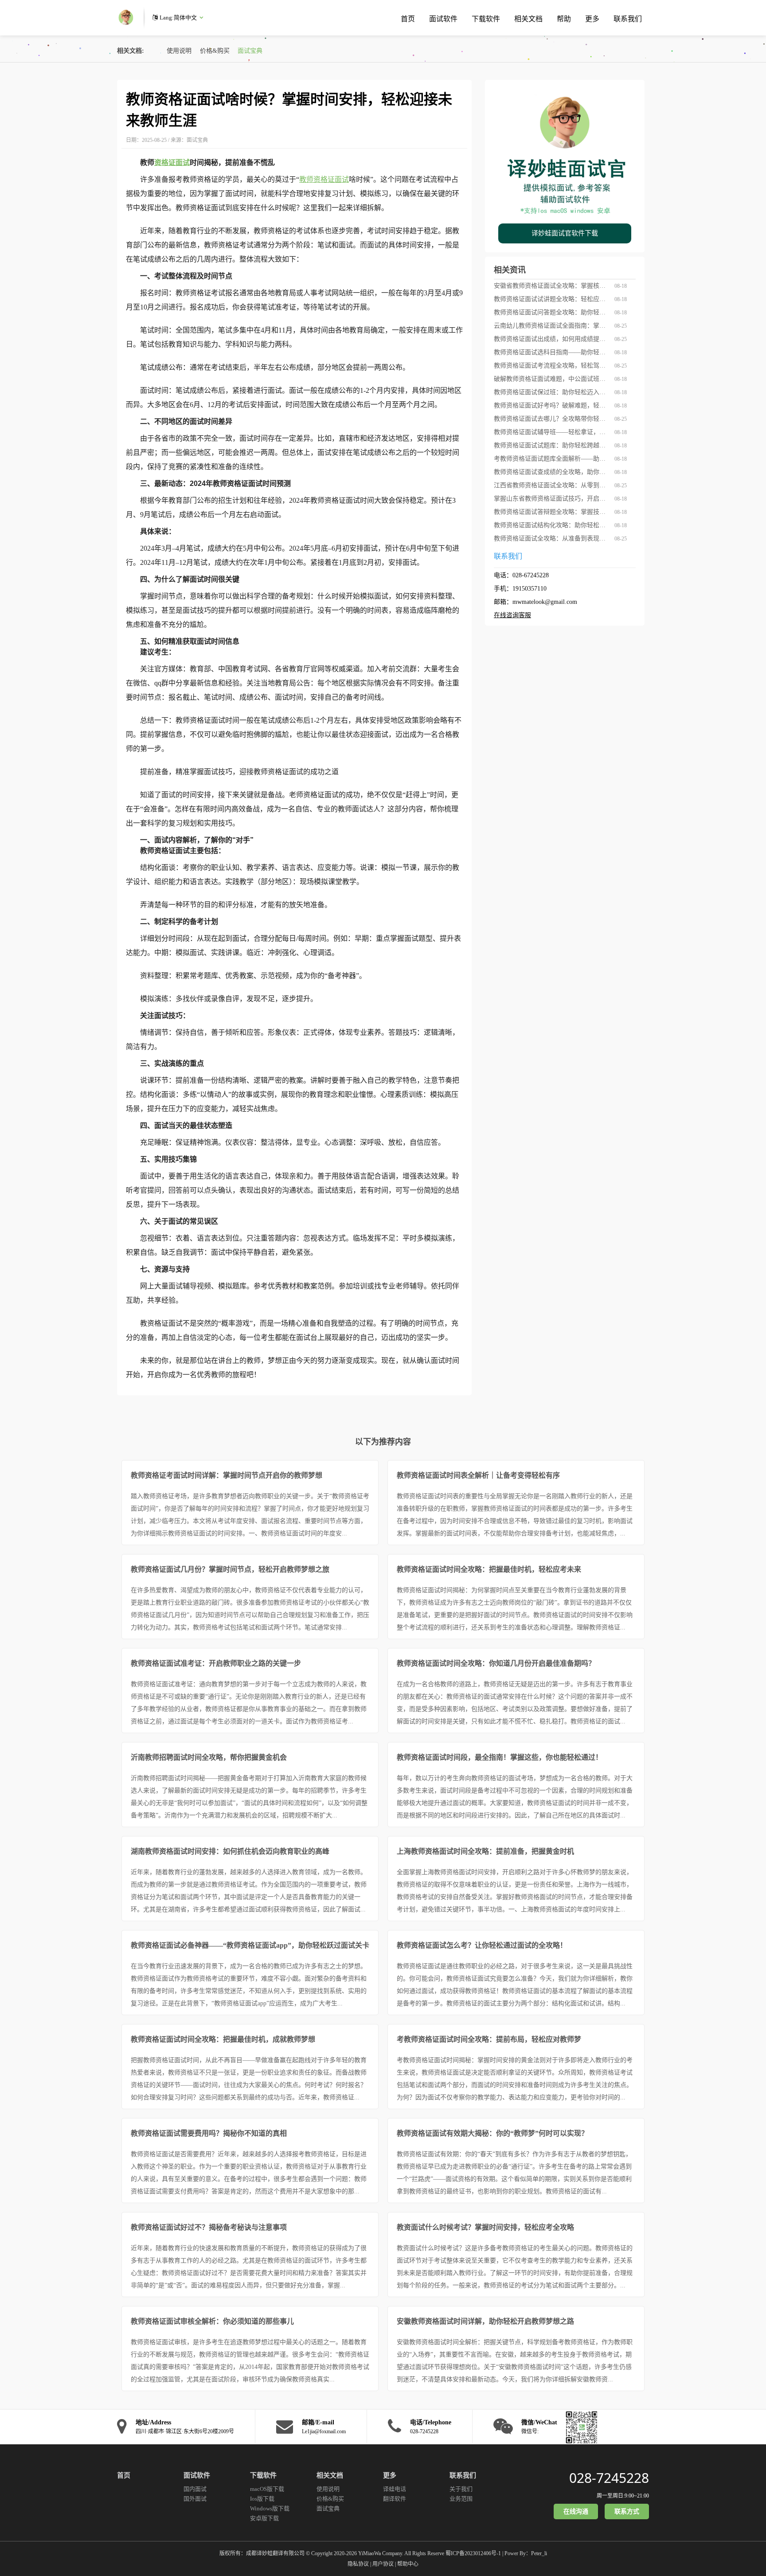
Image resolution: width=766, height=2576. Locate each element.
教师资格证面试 (324, 179)
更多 (592, 19)
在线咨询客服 (512, 615)
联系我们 (628, 19)
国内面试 (195, 2489)
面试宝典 (250, 51)
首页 (408, 19)
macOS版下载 (267, 2489)
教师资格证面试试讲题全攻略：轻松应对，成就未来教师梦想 (551, 299)
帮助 (564, 19)
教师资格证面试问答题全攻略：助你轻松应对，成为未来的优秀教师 (551, 312)
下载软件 (486, 19)
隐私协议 (358, 2564)
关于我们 (461, 2489)
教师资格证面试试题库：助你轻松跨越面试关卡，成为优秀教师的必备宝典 (551, 445)
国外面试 (195, 2499)
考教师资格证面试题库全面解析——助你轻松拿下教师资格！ (551, 459)
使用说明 (179, 51)
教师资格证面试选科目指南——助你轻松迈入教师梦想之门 (551, 352)
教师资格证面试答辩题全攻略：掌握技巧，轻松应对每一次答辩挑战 (551, 512)
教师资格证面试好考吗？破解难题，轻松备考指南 (551, 405)
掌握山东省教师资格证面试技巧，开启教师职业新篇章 (551, 499)
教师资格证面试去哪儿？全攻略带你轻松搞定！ (551, 419)
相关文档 (528, 19)
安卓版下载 (264, 2518)
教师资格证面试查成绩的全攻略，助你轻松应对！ (551, 472)
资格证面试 (172, 162)
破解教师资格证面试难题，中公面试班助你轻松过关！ (551, 379)
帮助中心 (408, 2564)
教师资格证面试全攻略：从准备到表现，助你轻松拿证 (551, 538)
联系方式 (627, 2511)
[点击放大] (579, 2427)
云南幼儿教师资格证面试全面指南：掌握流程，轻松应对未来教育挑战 (551, 326)
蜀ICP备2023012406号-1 (473, 2553)
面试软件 (443, 19)
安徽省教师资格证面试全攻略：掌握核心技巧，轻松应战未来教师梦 (551, 286)
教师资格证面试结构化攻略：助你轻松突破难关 (551, 525)
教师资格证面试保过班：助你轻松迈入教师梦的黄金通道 (551, 392)
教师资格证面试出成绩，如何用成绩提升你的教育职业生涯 (551, 339)
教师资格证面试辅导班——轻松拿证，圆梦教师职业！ (551, 432)
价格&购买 (215, 51)
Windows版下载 (270, 2508)
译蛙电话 (395, 2489)
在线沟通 (576, 2511)
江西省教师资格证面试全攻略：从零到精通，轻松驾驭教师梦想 (551, 485)
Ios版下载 (262, 2499)
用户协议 (383, 2564)
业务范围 (461, 2499)
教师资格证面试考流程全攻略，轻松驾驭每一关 (551, 366)
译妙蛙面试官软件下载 (565, 233)
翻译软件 (395, 2499)
